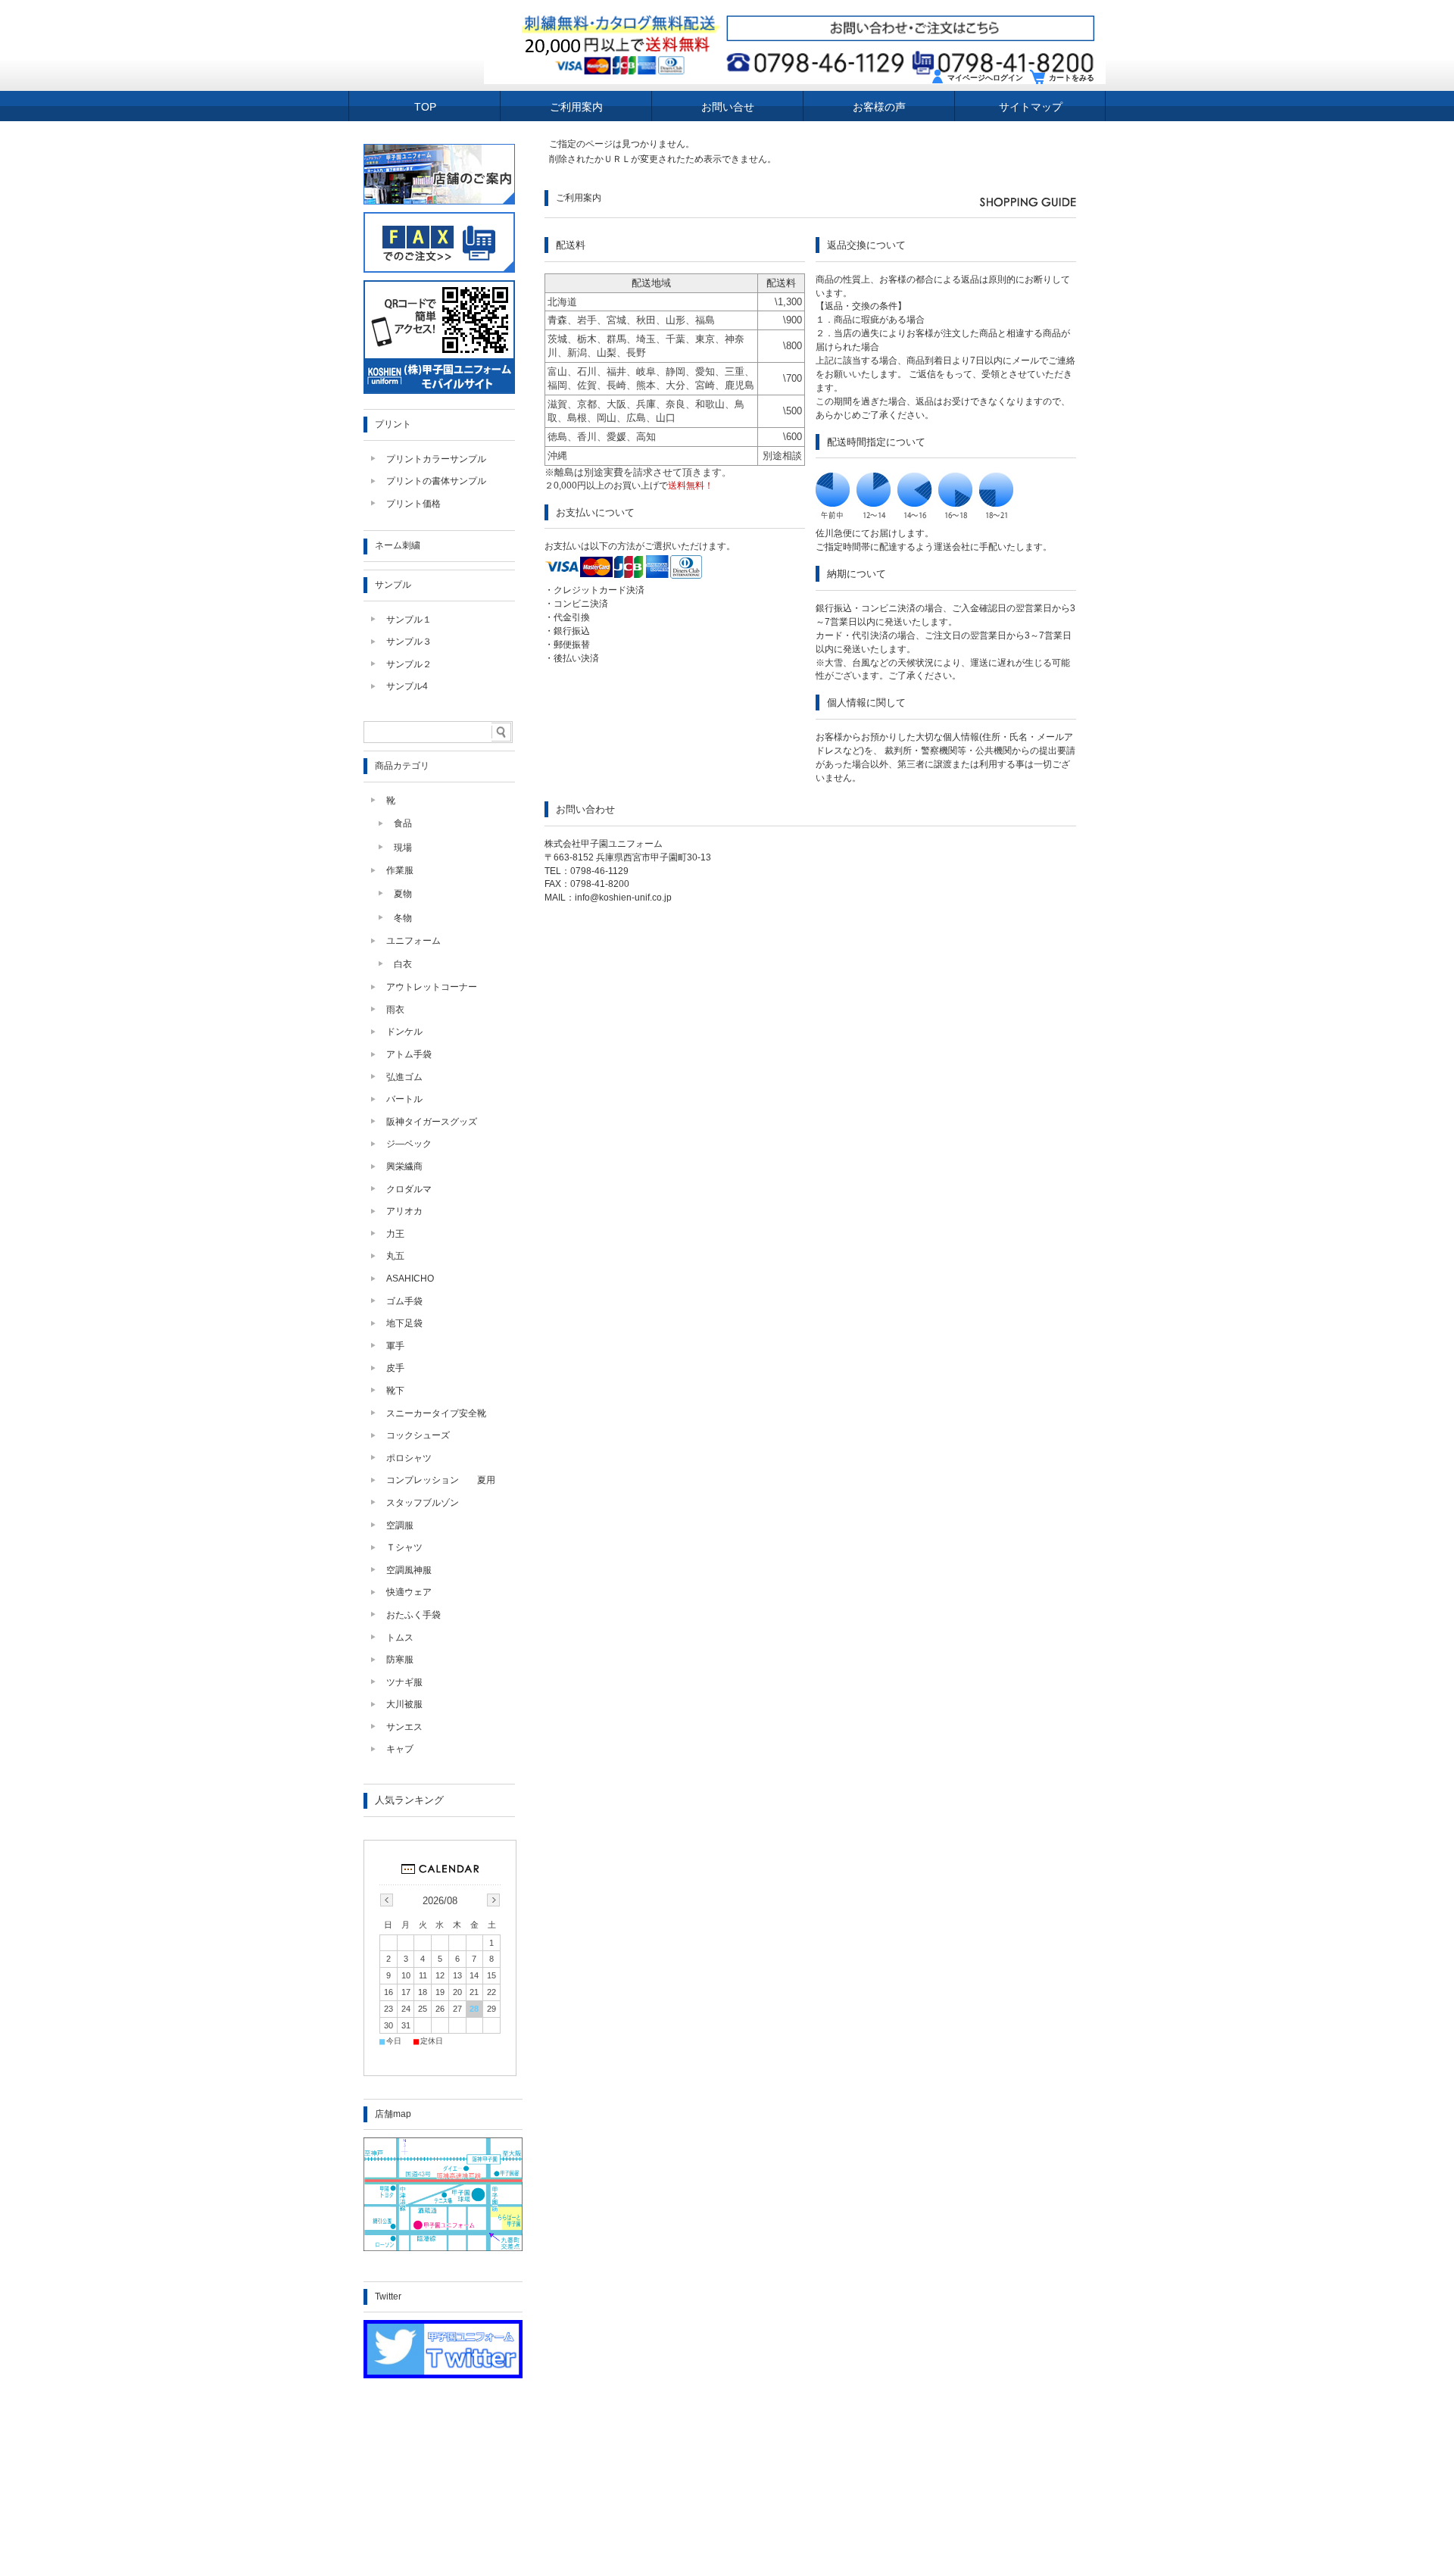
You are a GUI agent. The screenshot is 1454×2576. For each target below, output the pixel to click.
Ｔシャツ (404, 1547)
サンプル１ (409, 620)
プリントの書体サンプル (436, 481)
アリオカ (404, 1211)
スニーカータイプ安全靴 (436, 1413)
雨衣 (395, 1010)
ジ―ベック (409, 1144)
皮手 (395, 1368)
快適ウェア (409, 1592)
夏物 (403, 894)
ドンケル (404, 1032)
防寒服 (400, 1660)
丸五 (395, 1256)
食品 (403, 823)
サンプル (393, 585)
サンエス (404, 1727)
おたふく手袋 (413, 1615)
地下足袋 (404, 1323)
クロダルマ (409, 1189)
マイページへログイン (985, 78)
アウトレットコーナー (432, 987)
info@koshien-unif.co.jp (623, 898)
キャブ (400, 1749)
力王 (395, 1234)
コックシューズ (418, 1435)
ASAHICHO (410, 1279)
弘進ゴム (404, 1077)
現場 (403, 848)
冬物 (403, 918)
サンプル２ (409, 664)
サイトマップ (1031, 107)
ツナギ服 (404, 1682)
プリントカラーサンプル (436, 459)
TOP (425, 107)
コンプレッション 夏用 (441, 1480)
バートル (404, 1099)
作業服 (400, 870)
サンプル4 (407, 686)
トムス (400, 1638)
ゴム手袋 (404, 1301)
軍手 (395, 1346)
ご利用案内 (576, 107)
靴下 (395, 1391)
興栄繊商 (404, 1166)
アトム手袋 (409, 1054)
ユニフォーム (413, 941)
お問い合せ (728, 107)
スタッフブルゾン (423, 1503)
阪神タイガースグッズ (432, 1122)
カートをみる (1072, 78)
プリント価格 (413, 504)
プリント (393, 424)
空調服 (400, 1525)
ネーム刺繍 (398, 545)
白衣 (403, 964)
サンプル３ (409, 642)
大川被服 (404, 1704)
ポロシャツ (409, 1458)
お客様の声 (879, 107)
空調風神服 (409, 1570)
